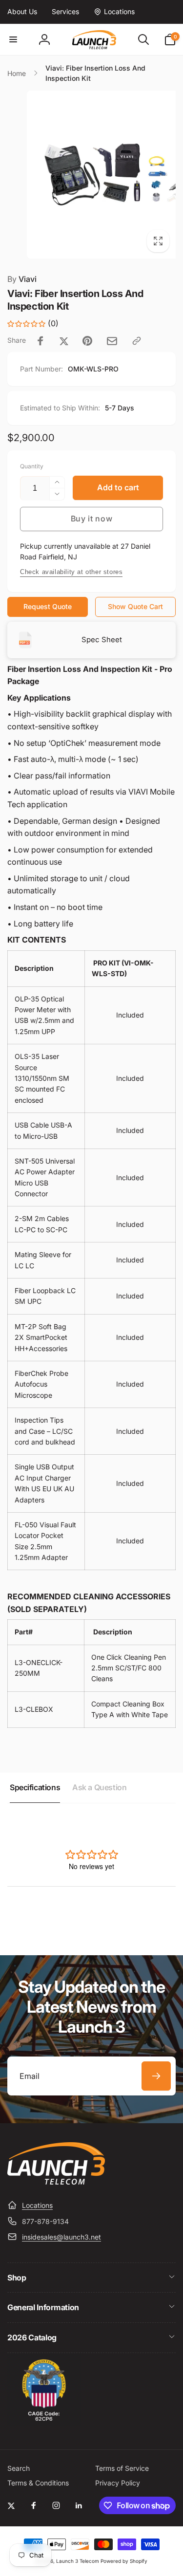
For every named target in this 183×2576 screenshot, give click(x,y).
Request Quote (48, 606)
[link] (22, 12)
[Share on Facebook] (41, 341)
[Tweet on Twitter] (64, 341)
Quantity (32, 466)
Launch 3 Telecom (78, 2561)
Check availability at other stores (71, 572)
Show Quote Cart (135, 606)
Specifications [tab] (35, 1787)
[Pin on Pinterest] (87, 341)
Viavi (22, 279)
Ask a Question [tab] (99, 1787)
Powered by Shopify (124, 2561)
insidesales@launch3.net (61, 2237)
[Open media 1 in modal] (91, 175)
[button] (13, 39)
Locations (37, 2205)
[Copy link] (137, 341)
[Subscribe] (156, 2076)
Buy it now (92, 519)
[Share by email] (112, 341)
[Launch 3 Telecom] (56, 2182)
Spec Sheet (102, 639)
